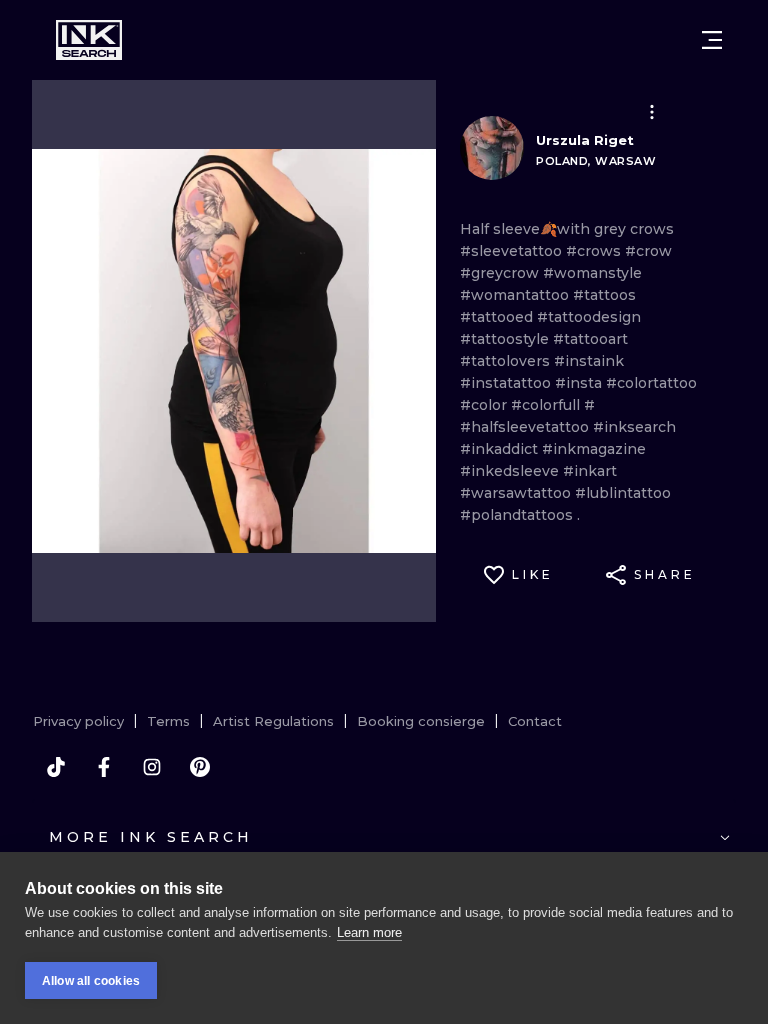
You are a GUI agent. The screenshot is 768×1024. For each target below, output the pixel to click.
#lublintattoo (623, 493)
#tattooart (590, 339)
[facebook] (104, 767)
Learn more (369, 932)
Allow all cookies (91, 981)
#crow (648, 251)
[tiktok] (56, 767)
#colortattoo (651, 383)
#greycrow (501, 273)
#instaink (589, 361)
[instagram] (152, 767)
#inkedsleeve (511, 471)
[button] (652, 112)
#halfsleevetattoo (526, 427)
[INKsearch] (89, 40)
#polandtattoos (518, 515)
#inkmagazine (594, 449)
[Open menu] (712, 40)
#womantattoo (516, 295)
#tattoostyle (506, 339)
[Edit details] (652, 112)
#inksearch (634, 427)
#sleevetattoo (513, 251)
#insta (580, 383)
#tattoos (604, 295)
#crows (595, 251)
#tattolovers (507, 361)
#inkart (590, 471)
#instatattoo (507, 383)
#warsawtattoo (517, 493)
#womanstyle (592, 273)
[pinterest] (200, 767)
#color (485, 405)
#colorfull (547, 405)
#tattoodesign (589, 317)
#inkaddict (501, 449)
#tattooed (498, 317)
